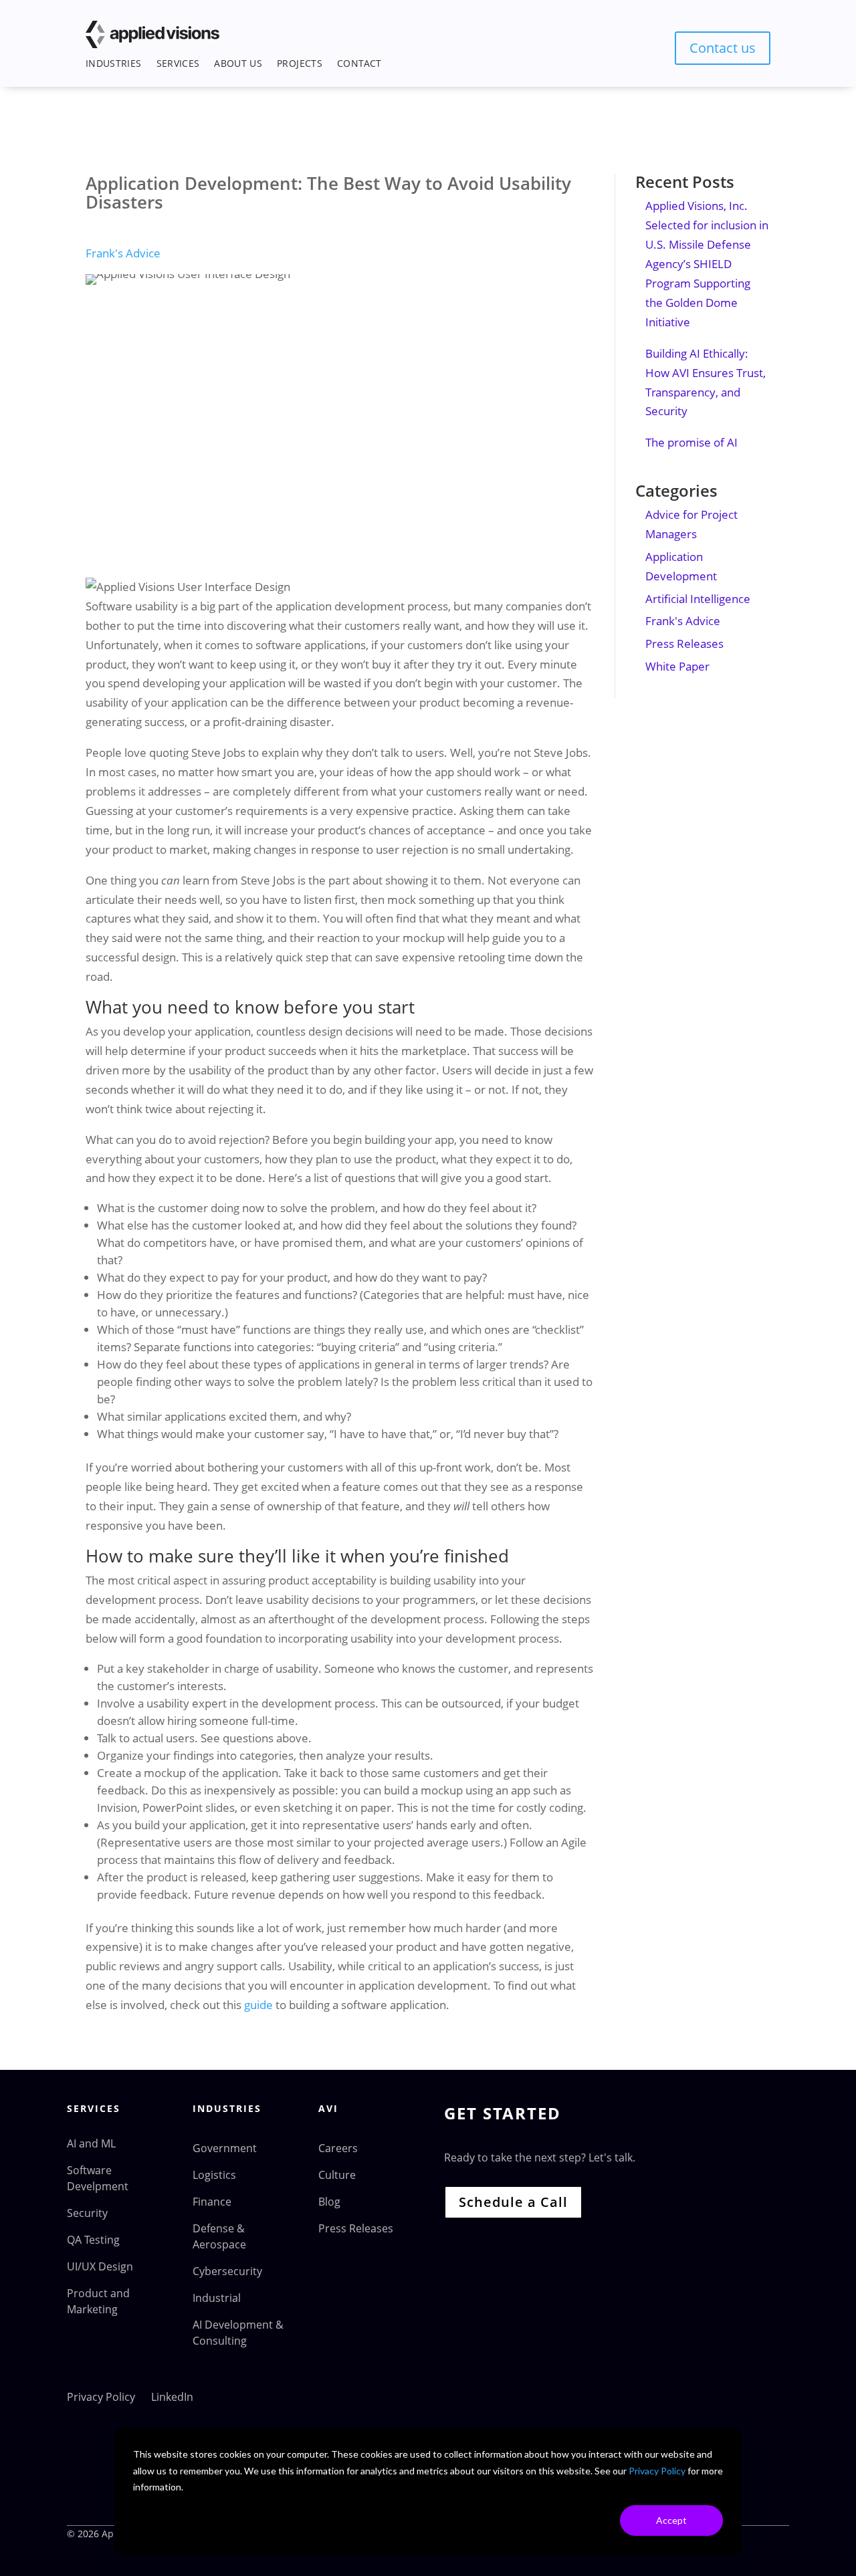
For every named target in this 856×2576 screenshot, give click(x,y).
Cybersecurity (227, 2271)
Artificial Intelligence (698, 599)
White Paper (677, 666)
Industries (114, 63)
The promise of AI (691, 442)
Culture (337, 2175)
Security (87, 2213)
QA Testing (93, 2240)
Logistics (214, 2175)
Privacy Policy (657, 2471)
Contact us (723, 48)
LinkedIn (172, 2397)
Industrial (217, 2298)
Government (225, 2148)
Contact (359, 63)
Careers (338, 2148)
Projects (300, 63)
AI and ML (91, 2143)
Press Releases (684, 643)
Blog (329, 2202)
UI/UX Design (100, 2266)
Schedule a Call (513, 2202)
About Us (238, 63)
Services (178, 63)
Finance (212, 2202)
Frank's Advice (123, 253)
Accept (671, 2520)
